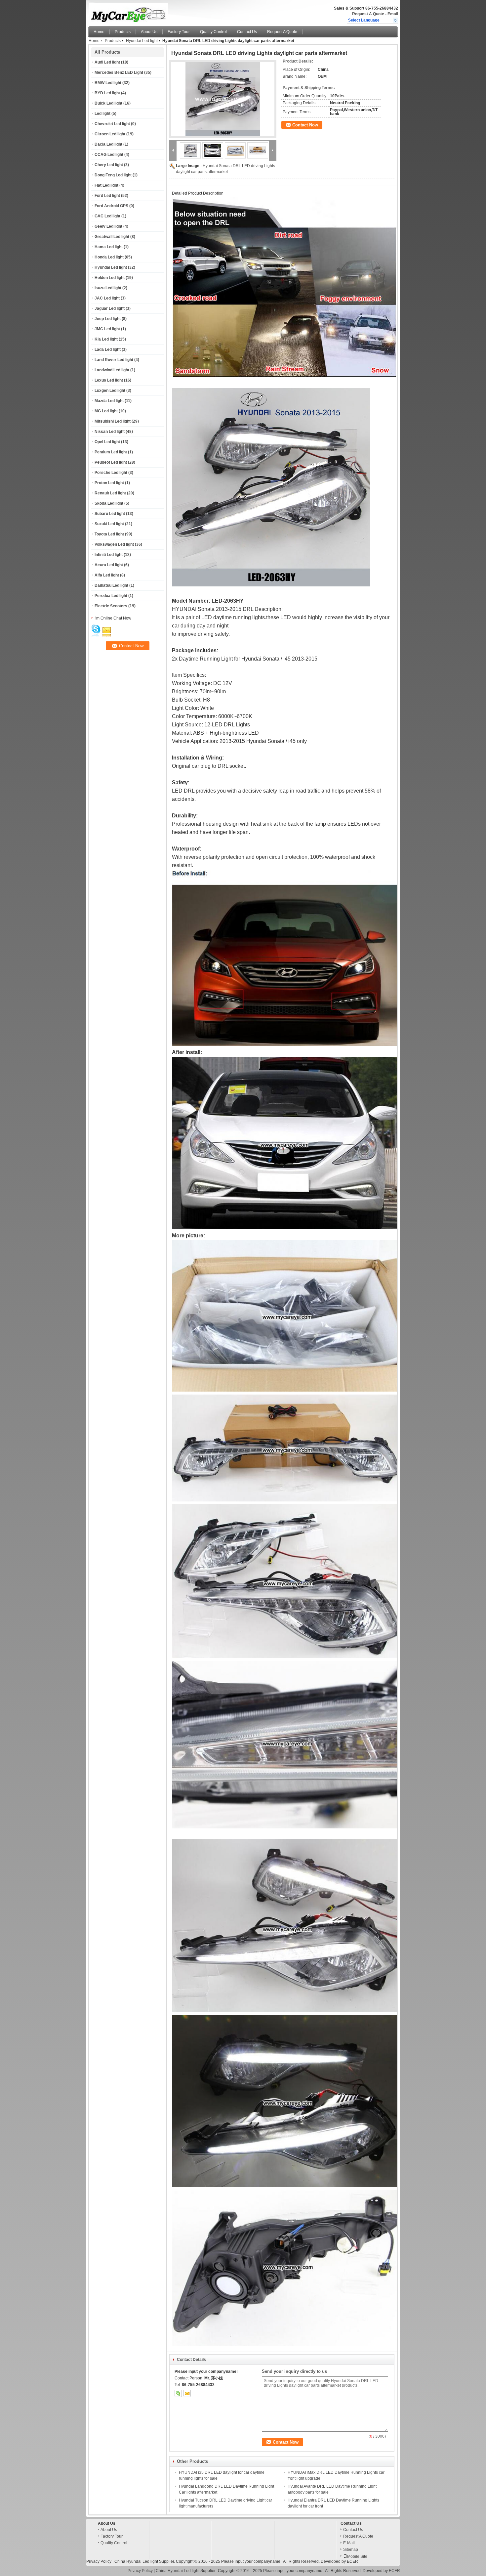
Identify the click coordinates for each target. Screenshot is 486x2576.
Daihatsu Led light (111, 585)
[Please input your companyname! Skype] (178, 2393)
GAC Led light (107, 216)
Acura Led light (109, 565)
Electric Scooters (111, 606)
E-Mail (349, 2543)
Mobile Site (357, 2556)
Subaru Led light (110, 514)
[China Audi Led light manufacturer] (165, 12)
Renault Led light (110, 493)
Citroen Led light (110, 134)
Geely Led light (108, 226)
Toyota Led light (109, 534)
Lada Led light (108, 349)
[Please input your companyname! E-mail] (187, 2393)
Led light (102, 114)
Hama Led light (109, 247)
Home (99, 32)
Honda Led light (109, 257)
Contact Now (305, 125)
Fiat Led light (106, 185)
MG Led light (106, 411)
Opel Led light (107, 442)
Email (393, 14)
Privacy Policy (99, 2561)
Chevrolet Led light (112, 124)
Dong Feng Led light (113, 175)
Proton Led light (109, 483)
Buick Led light (108, 103)
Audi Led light (107, 62)
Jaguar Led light (110, 308)
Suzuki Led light (109, 524)
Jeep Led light (108, 319)
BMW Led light (108, 83)
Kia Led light (106, 339)
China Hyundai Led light (136, 2561)
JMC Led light (107, 329)
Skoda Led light (109, 503)
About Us (149, 32)
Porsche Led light (111, 473)
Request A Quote (368, 14)
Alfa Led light (107, 575)
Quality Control (213, 32)
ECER (352, 2561)
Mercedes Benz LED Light (119, 72)
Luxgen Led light (110, 391)
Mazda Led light (109, 401)
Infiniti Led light (109, 555)
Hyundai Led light (142, 41)
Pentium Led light (111, 452)
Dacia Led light (108, 144)
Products (123, 32)
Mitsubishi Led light (113, 421)
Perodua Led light (111, 596)
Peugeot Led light (111, 462)
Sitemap (351, 2550)
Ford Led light (107, 196)
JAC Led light (107, 298)
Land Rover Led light (114, 360)
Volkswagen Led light (114, 544)
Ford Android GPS (111, 206)
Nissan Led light (110, 432)
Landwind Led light (112, 370)
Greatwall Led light (112, 237)
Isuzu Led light (108, 288)
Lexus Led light (109, 380)
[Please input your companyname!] (395, 20)
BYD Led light (107, 93)
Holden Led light (110, 278)
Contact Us (247, 32)
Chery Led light (109, 165)
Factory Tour (179, 32)
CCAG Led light (109, 155)
